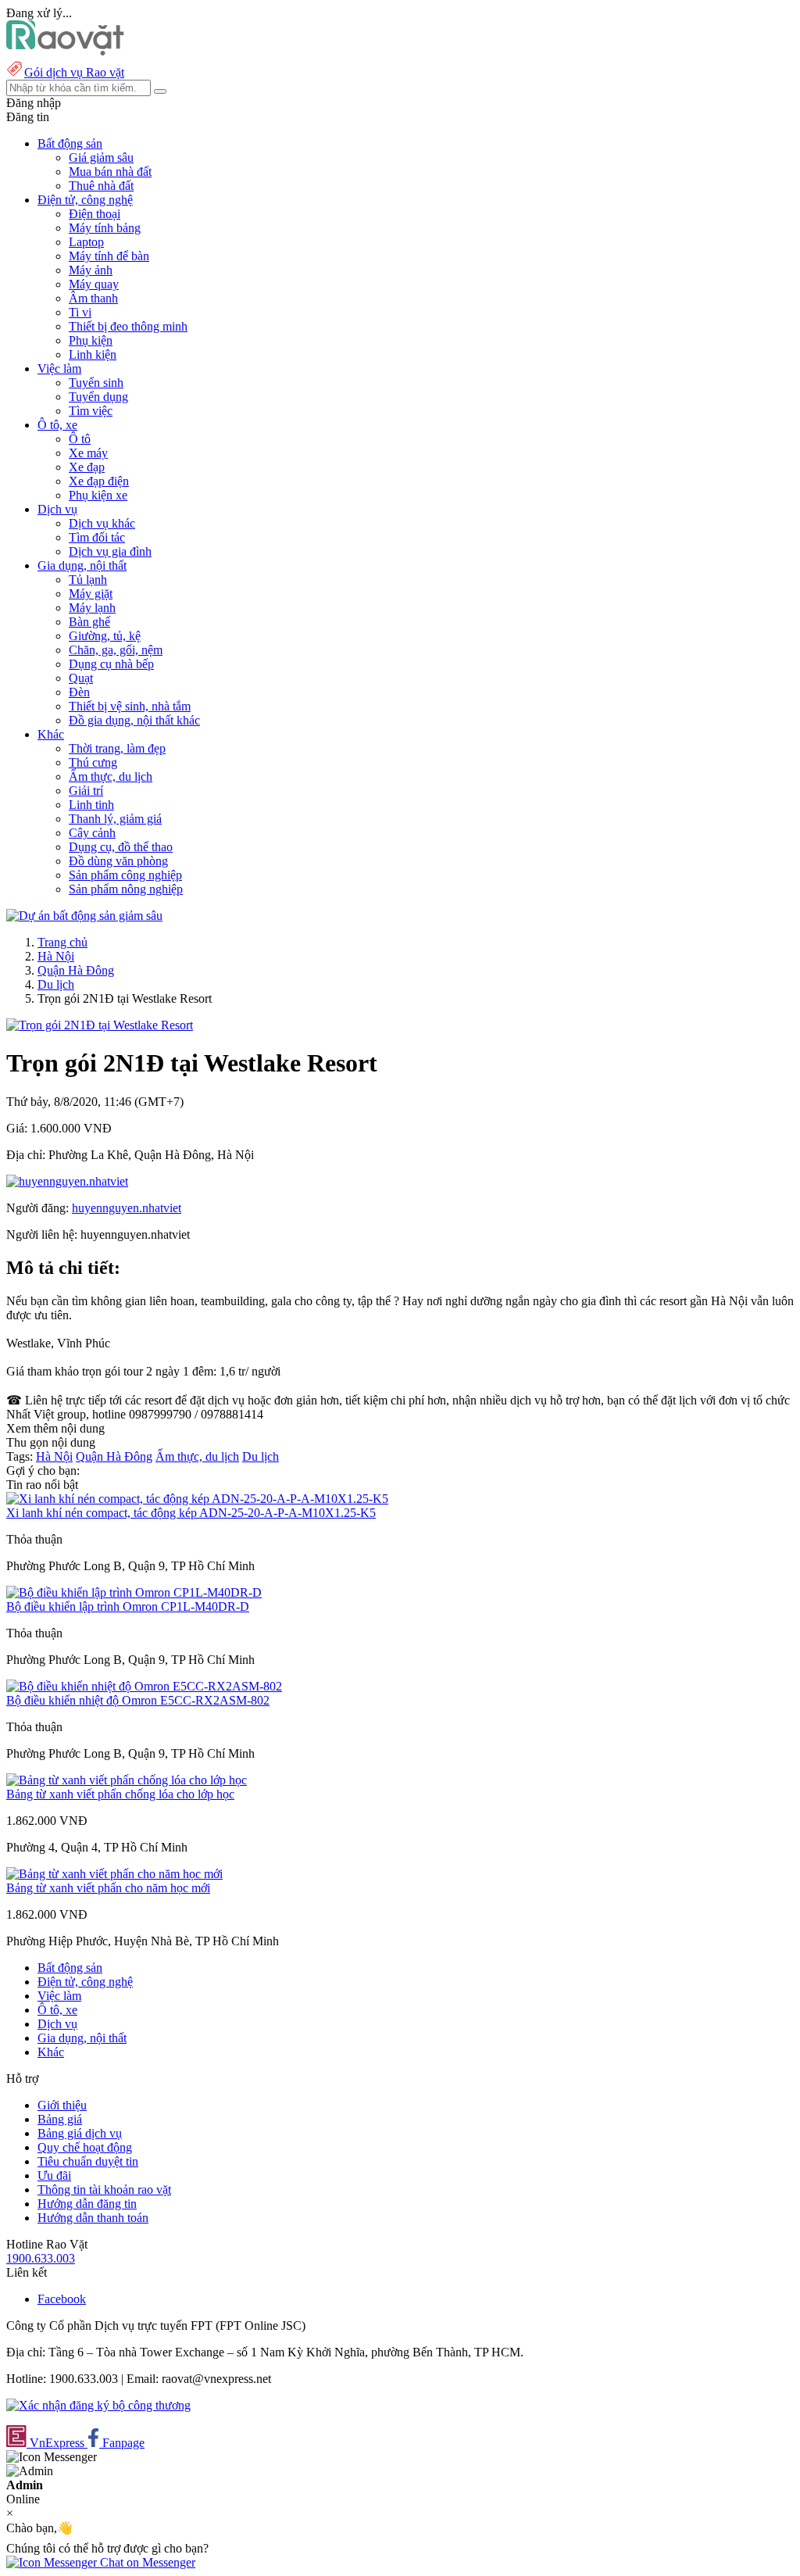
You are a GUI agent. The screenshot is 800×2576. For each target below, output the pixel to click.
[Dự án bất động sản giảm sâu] (84, 916)
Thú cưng (93, 762)
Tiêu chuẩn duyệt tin (88, 2161)
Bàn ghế (89, 622)
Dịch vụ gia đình (110, 551)
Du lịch (56, 984)
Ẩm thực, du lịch (111, 776)
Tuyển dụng (98, 397)
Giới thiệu (62, 2105)
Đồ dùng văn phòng (118, 861)
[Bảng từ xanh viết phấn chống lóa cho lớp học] (127, 1780)
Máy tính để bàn (109, 256)
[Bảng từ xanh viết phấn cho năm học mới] (114, 1874)
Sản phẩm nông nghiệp (126, 889)
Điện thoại (95, 214)
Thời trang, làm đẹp (117, 748)
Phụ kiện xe (98, 495)
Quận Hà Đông (76, 970)
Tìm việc (91, 411)
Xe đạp (87, 467)
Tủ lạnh (88, 580)
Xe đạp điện (99, 481)
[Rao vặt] (65, 51)
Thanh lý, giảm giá (115, 819)
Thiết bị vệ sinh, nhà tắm (130, 706)
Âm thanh (93, 298)
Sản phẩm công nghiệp (125, 875)
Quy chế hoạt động (85, 2147)
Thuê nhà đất (101, 186)
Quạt (81, 678)
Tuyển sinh (96, 383)
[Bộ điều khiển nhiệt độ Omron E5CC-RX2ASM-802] (144, 1686)
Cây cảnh (92, 833)
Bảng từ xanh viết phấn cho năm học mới (108, 1888)
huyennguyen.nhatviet (127, 1208)
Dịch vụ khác (102, 523)
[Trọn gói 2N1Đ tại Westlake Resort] (100, 1025)
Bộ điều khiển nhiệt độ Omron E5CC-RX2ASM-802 (138, 1700)
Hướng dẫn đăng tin (87, 2204)
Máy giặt (91, 594)
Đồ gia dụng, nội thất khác (134, 720)
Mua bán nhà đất (110, 172)
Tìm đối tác (97, 537)
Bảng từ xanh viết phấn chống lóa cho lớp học (120, 1794)
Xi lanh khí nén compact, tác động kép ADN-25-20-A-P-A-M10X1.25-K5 (191, 1513)
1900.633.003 (41, 2258)
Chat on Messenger (146, 2562)
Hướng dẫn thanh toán (93, 2218)
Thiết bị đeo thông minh (128, 326)
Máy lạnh (92, 608)
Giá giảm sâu (101, 157)
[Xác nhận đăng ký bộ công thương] (98, 2405)
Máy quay (94, 284)
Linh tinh (91, 805)
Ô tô (80, 439)
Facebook (62, 2299)
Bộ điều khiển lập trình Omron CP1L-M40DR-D (128, 1606)
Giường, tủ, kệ (105, 636)
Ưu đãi (54, 2175)
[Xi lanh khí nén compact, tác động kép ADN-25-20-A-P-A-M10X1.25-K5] (197, 1499)
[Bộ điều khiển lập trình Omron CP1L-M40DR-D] (134, 1592)
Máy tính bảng (105, 228)
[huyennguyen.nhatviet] (67, 1181)
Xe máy (88, 453)
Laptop (86, 242)
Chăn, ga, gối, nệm (116, 650)
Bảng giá (60, 2119)
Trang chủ (62, 942)
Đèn (79, 692)
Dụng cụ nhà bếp (111, 664)
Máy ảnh (91, 270)
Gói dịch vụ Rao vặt (74, 72)
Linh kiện (93, 354)
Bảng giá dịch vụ (80, 2133)
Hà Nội (56, 956)
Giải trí (86, 791)
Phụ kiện (91, 340)
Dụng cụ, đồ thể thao (121, 847)
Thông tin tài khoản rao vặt (104, 2190)
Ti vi (80, 312)
